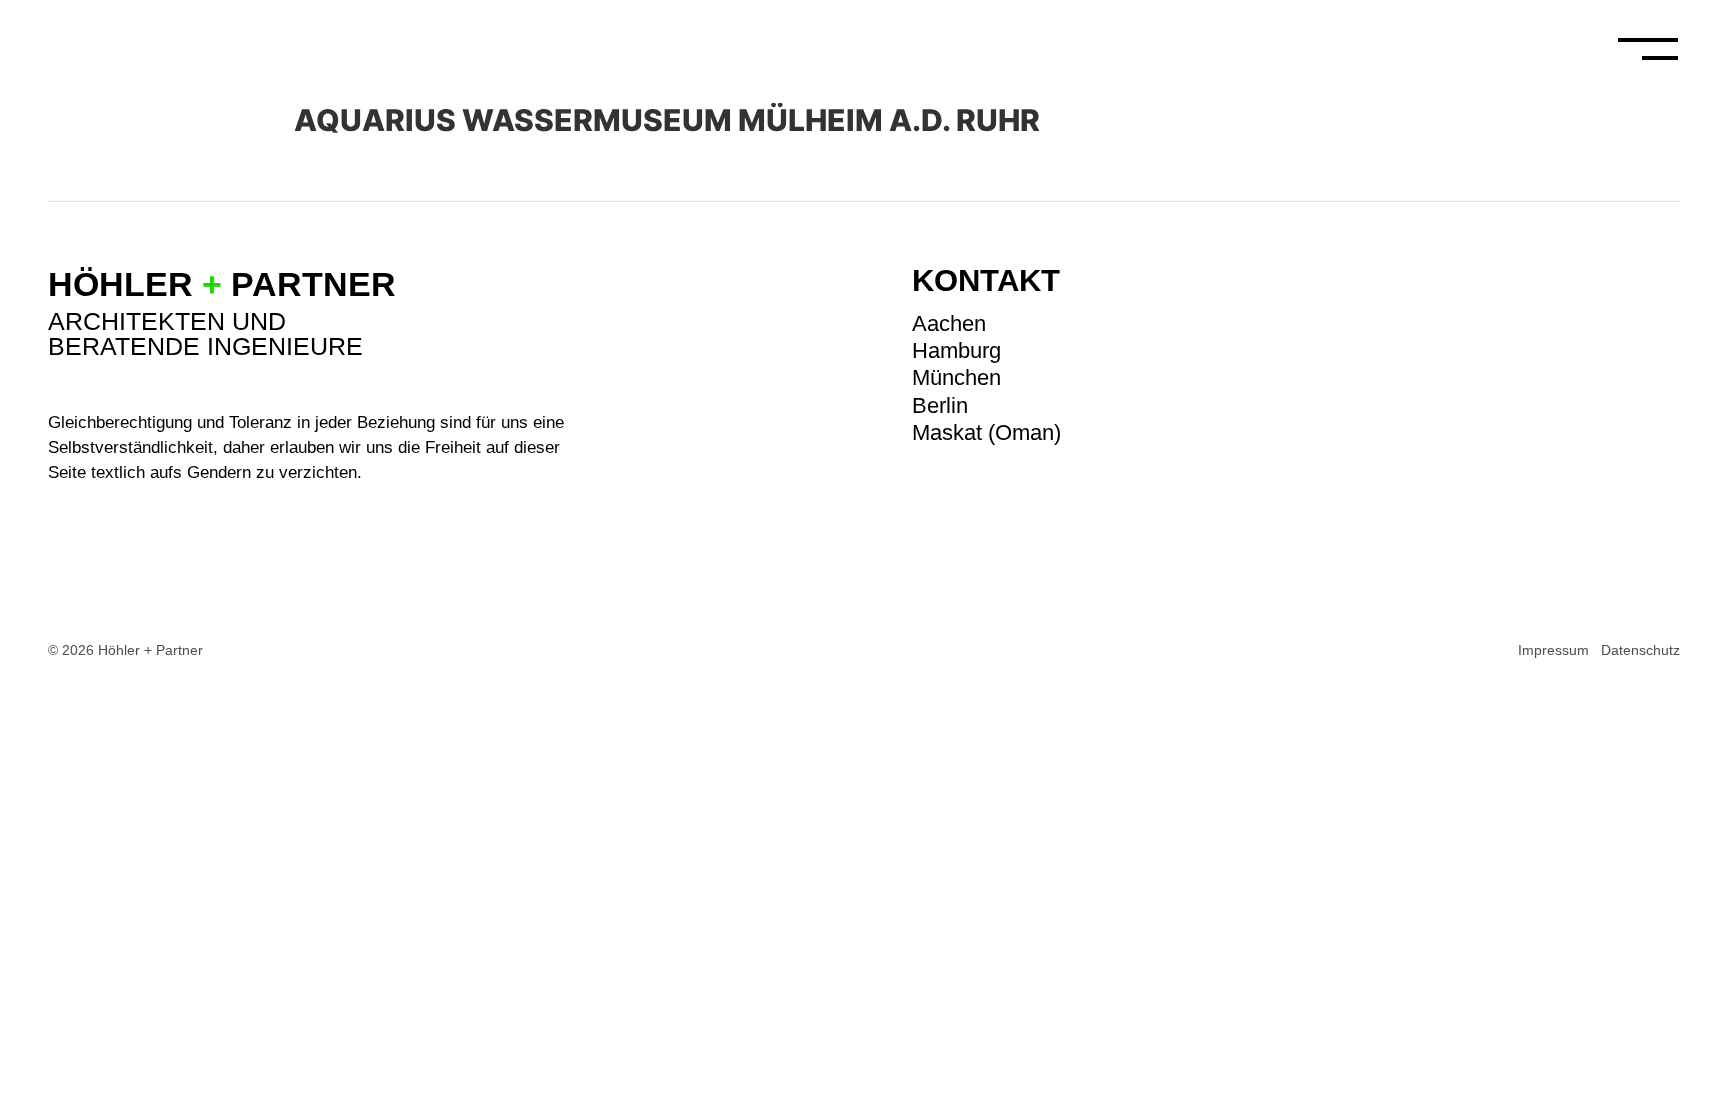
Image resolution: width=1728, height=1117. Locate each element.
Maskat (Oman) (986, 432)
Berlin (940, 405)
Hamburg (956, 350)
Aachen (949, 323)
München (956, 377)
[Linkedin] (1668, 363)
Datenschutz (1640, 650)
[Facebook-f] (1668, 320)
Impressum (1553, 650)
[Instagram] (1668, 277)
